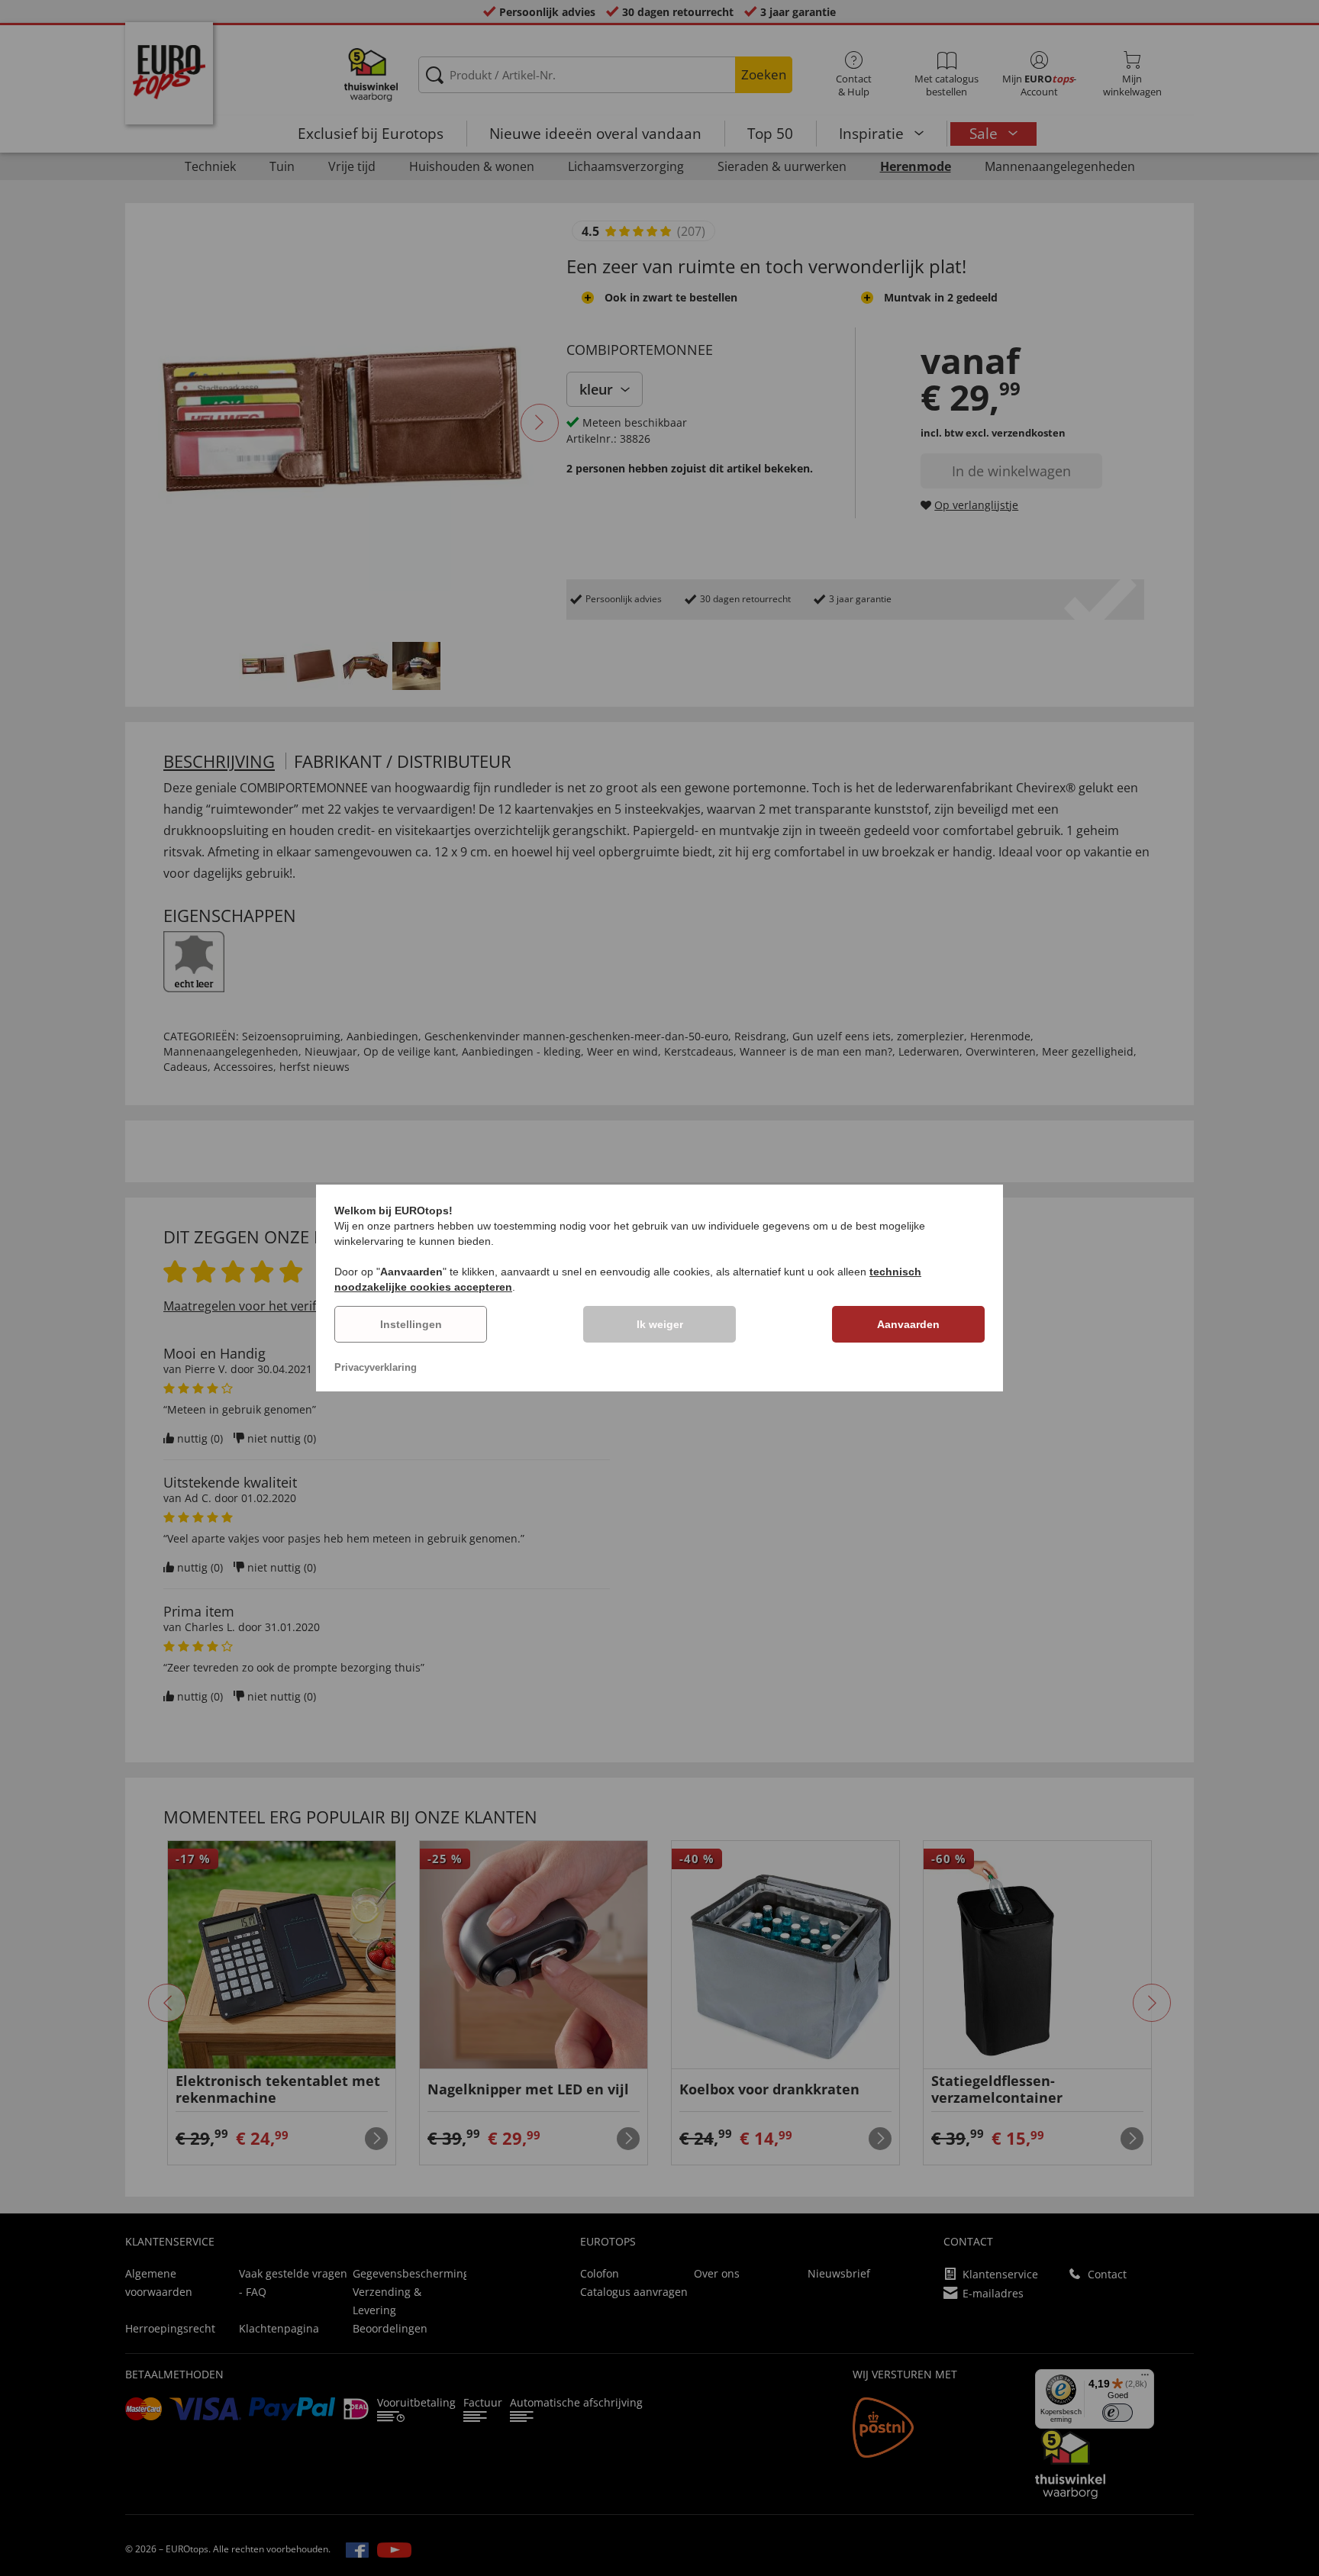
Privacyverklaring (376, 1367)
